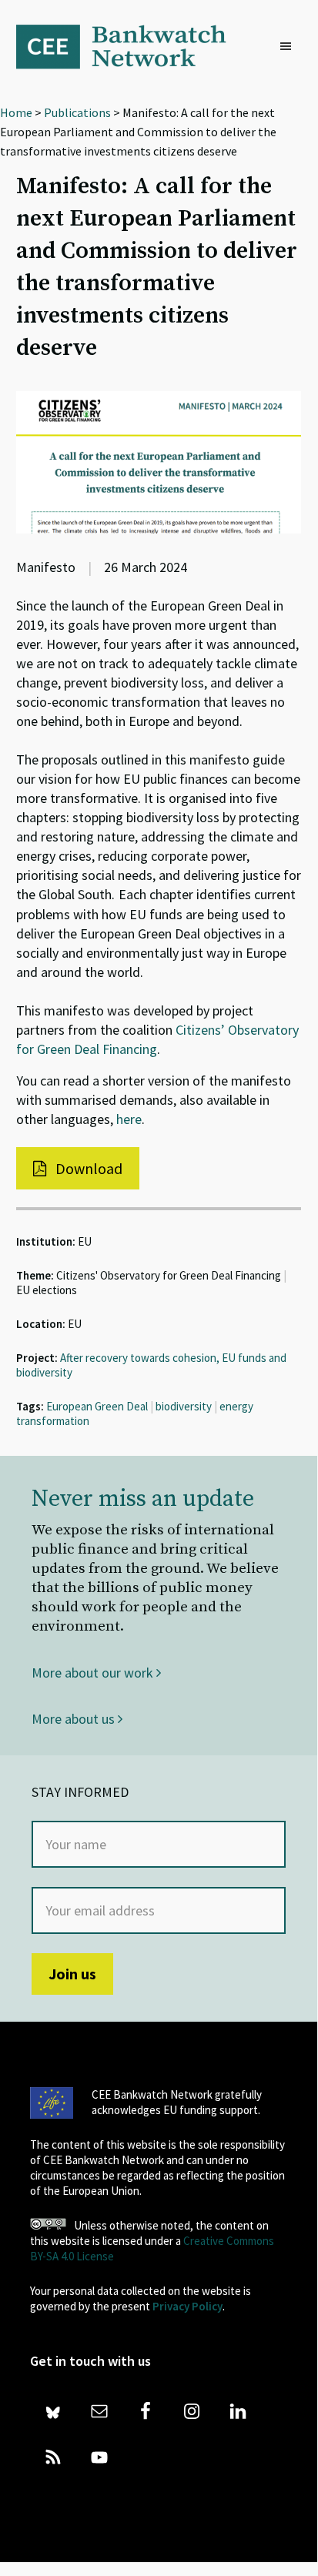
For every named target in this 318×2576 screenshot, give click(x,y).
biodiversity (184, 1406)
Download (87, 1168)
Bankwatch (132, 46)
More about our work (94, 1673)
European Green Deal (97, 1406)
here (129, 1119)
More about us (75, 1719)
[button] (290, 47)
